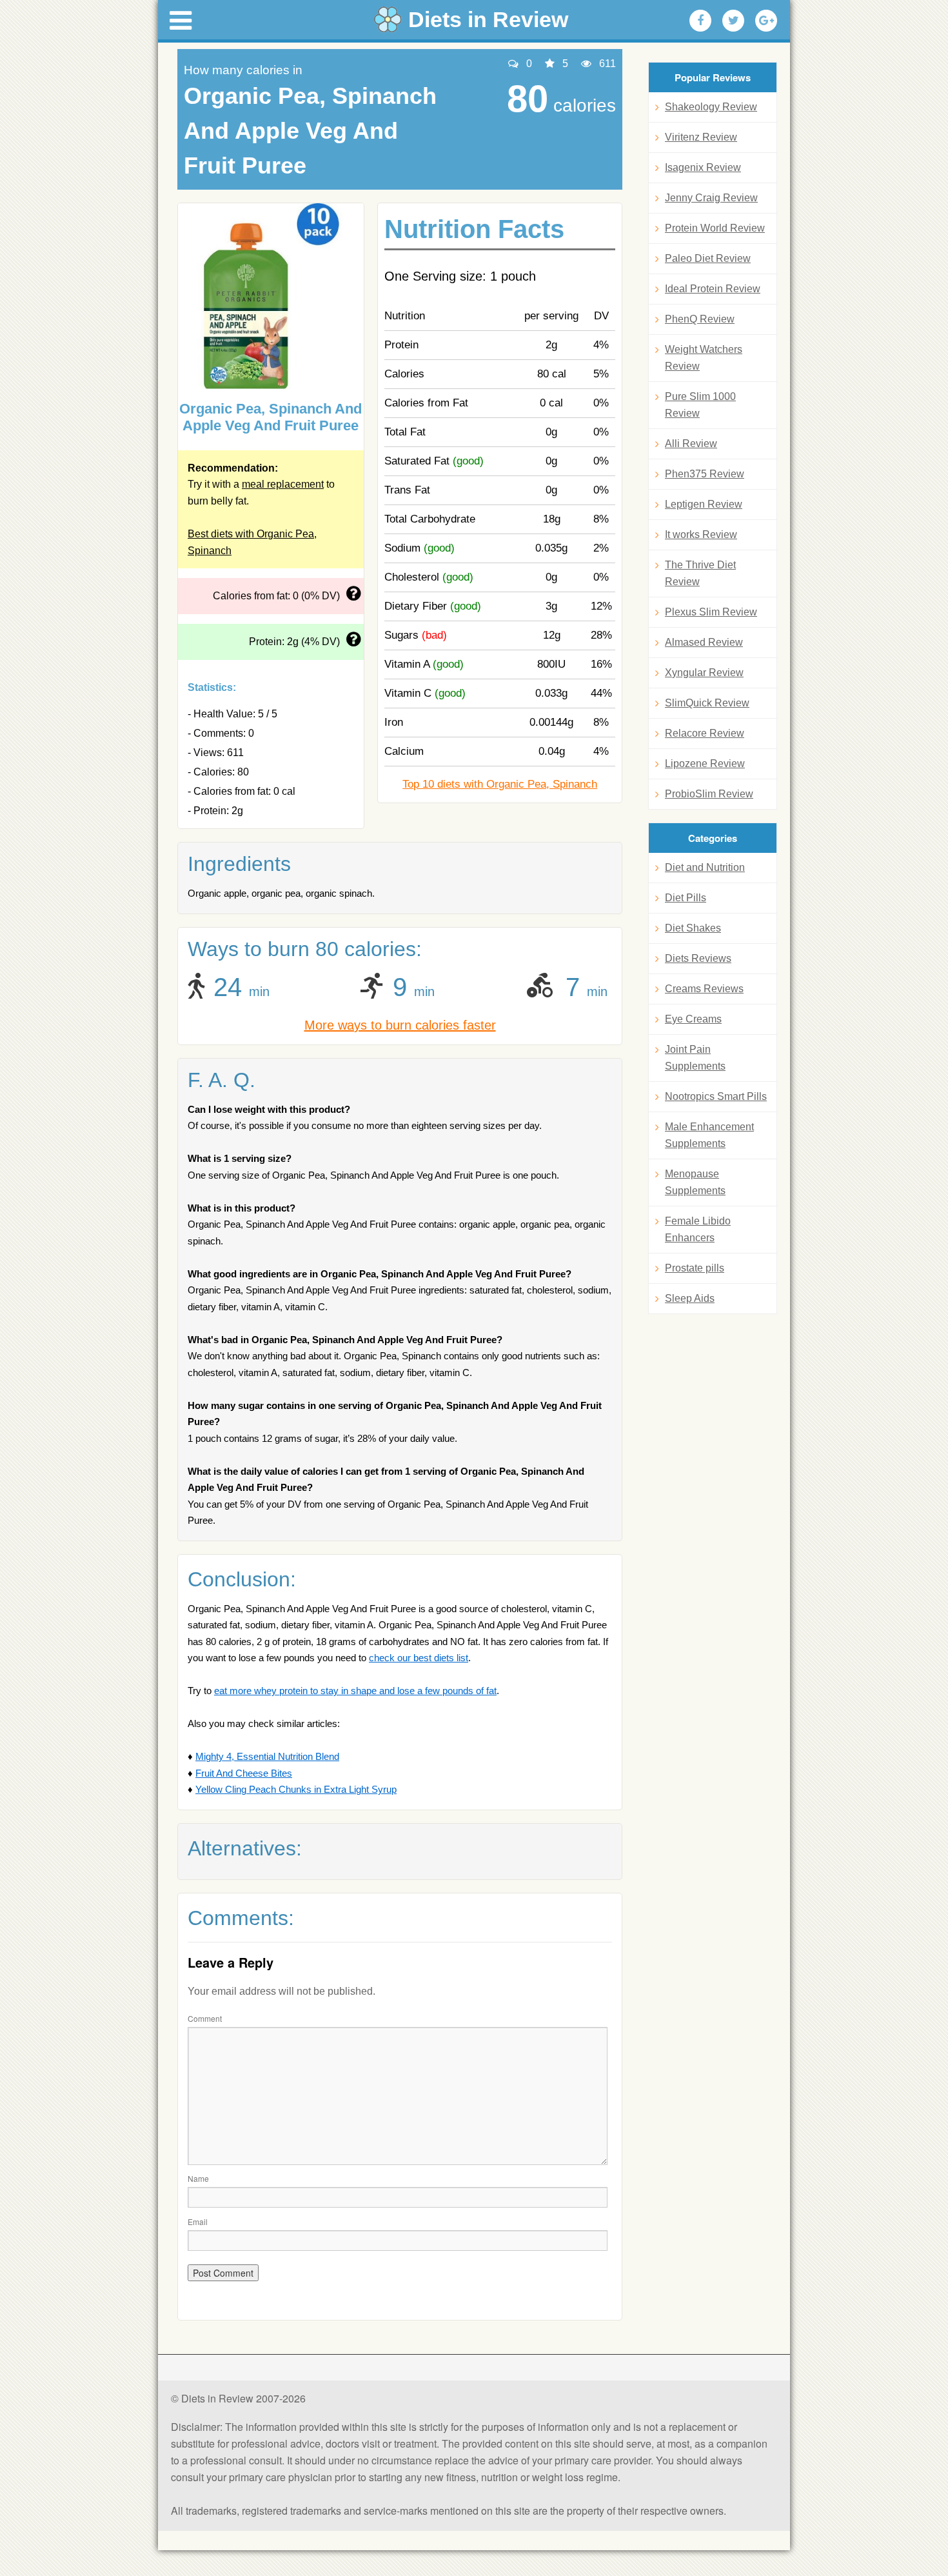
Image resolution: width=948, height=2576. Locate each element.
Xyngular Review (704, 673)
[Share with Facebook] (700, 21)
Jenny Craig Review (711, 198)
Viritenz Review (701, 137)
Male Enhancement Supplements (709, 1135)
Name (198, 2178)
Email (198, 2222)
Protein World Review (715, 228)
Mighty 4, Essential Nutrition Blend (267, 1756)
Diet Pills (686, 898)
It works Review (701, 534)
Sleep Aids (690, 1298)
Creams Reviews (704, 989)
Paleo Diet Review (708, 258)
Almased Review (704, 642)
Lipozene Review (705, 764)
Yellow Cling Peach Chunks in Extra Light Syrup (296, 1789)
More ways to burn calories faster (400, 1025)
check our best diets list (419, 1658)
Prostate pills (695, 1268)
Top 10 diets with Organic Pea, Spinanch (500, 784)
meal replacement (283, 484)
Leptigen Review (704, 504)
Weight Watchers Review (704, 358)
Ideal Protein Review (713, 289)
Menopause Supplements (695, 1182)
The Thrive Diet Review (700, 573)
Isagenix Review (703, 167)
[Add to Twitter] (733, 21)
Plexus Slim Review (711, 612)
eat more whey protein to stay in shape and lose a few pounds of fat (355, 1691)
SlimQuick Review (707, 703)
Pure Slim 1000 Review (700, 405)
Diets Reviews (698, 958)
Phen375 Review (705, 474)
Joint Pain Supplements (695, 1058)
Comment (205, 2018)
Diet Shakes (693, 928)
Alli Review (691, 444)
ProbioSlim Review (709, 794)
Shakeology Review (711, 107)
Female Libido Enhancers (698, 1229)
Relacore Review (705, 733)
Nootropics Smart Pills (716, 1096)
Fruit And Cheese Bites (244, 1773)
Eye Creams (693, 1019)
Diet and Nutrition (705, 867)
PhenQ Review (700, 319)
